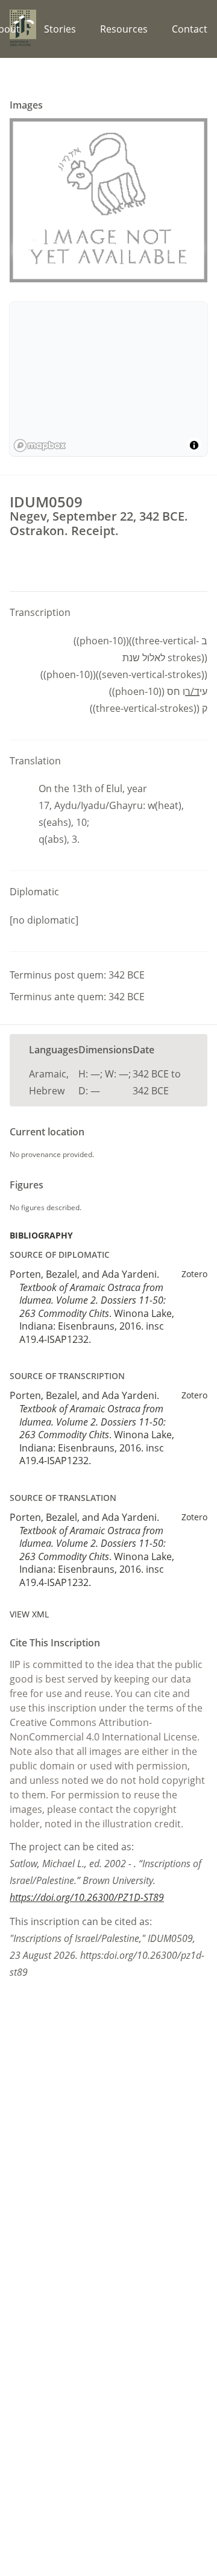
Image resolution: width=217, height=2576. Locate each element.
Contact (190, 29)
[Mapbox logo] (40, 446)
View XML (29, 1614)
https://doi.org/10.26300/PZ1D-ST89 (87, 1897)
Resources (124, 29)
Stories (60, 29)
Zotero (194, 1274)
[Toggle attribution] (194, 445)
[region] (108, 379)
